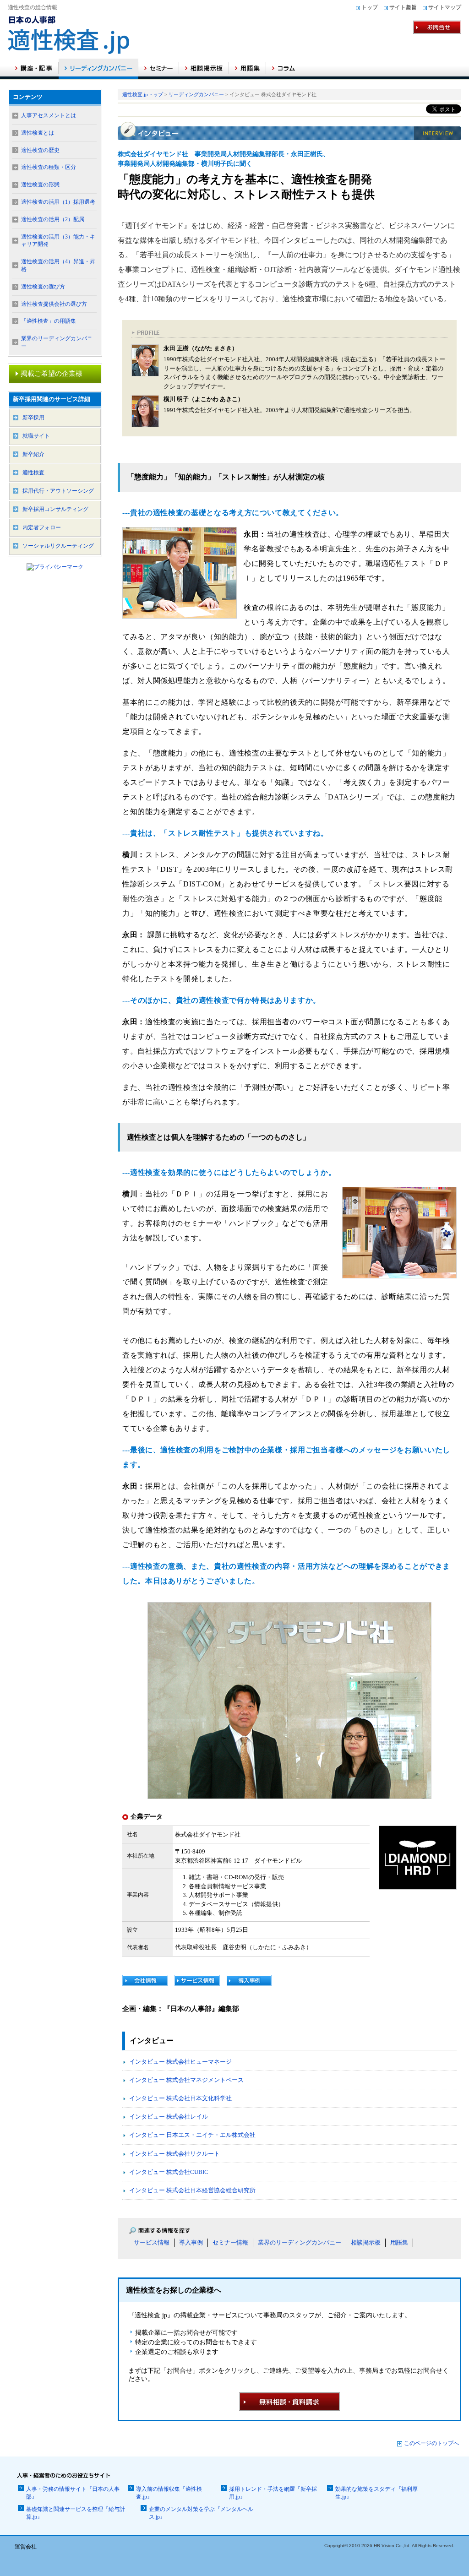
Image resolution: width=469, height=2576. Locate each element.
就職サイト (36, 436)
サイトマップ (445, 7)
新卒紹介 (33, 454)
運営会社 (26, 2547)
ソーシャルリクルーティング (58, 546)
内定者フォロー (42, 527)
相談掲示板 (366, 2242)
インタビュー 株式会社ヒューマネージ (180, 2062)
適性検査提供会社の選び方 (54, 304)
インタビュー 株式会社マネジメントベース (186, 2080)
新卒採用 (33, 418)
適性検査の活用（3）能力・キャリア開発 (58, 241)
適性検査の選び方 (43, 287)
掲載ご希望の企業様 (52, 374)
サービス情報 (152, 2242)
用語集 (399, 2242)
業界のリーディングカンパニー (300, 2242)
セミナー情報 (230, 2242)
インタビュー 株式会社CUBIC (169, 2172)
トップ (370, 7)
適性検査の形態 (40, 185)
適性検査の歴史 (40, 150)
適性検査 (33, 473)
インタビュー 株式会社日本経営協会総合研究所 (192, 2190)
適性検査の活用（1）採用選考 (58, 202)
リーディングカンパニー (196, 94)
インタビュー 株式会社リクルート (175, 2154)
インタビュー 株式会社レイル (169, 2117)
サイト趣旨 (403, 7)
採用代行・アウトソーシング (58, 491)
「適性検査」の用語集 (49, 321)
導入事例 (191, 2242)
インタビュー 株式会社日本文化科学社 (180, 2098)
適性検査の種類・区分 (49, 167)
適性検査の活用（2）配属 (53, 219)
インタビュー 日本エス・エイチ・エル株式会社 (192, 2135)
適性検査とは (38, 133)
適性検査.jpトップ (143, 94)
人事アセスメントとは (49, 115)
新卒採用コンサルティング (55, 509)
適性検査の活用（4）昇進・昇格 (58, 265)
